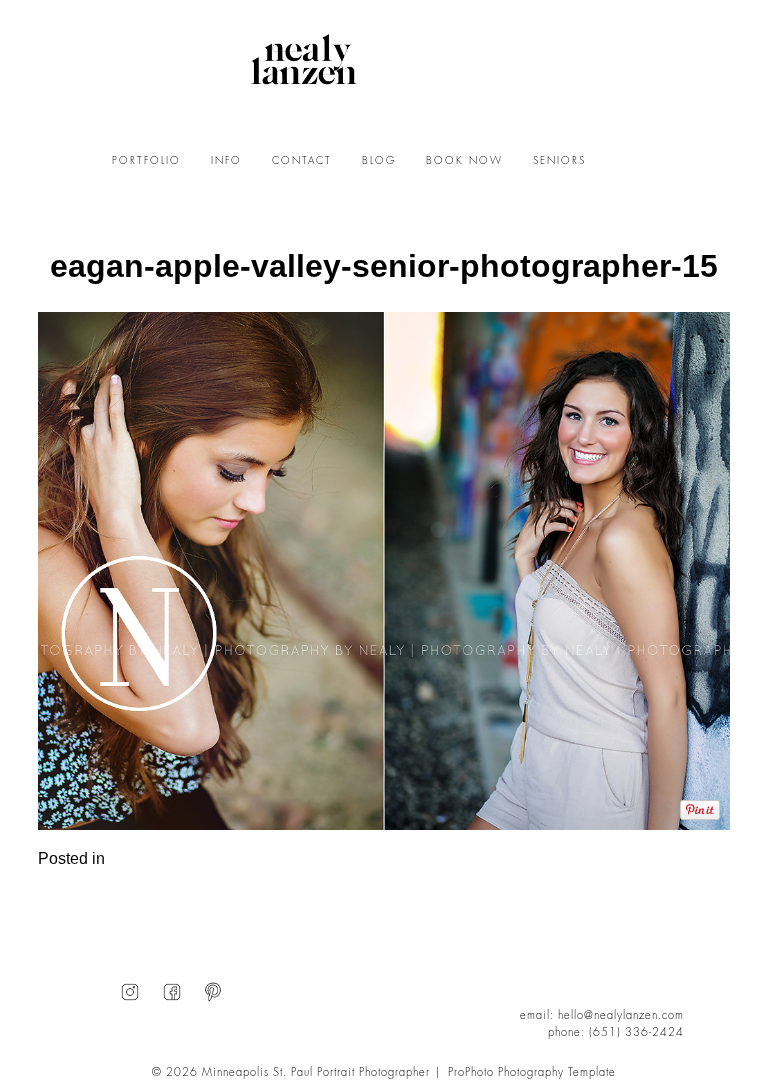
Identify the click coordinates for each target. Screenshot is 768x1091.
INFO (226, 161)
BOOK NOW (464, 161)
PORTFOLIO (146, 161)
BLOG (379, 161)
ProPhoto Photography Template (532, 1072)
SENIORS (559, 161)
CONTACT (302, 161)
